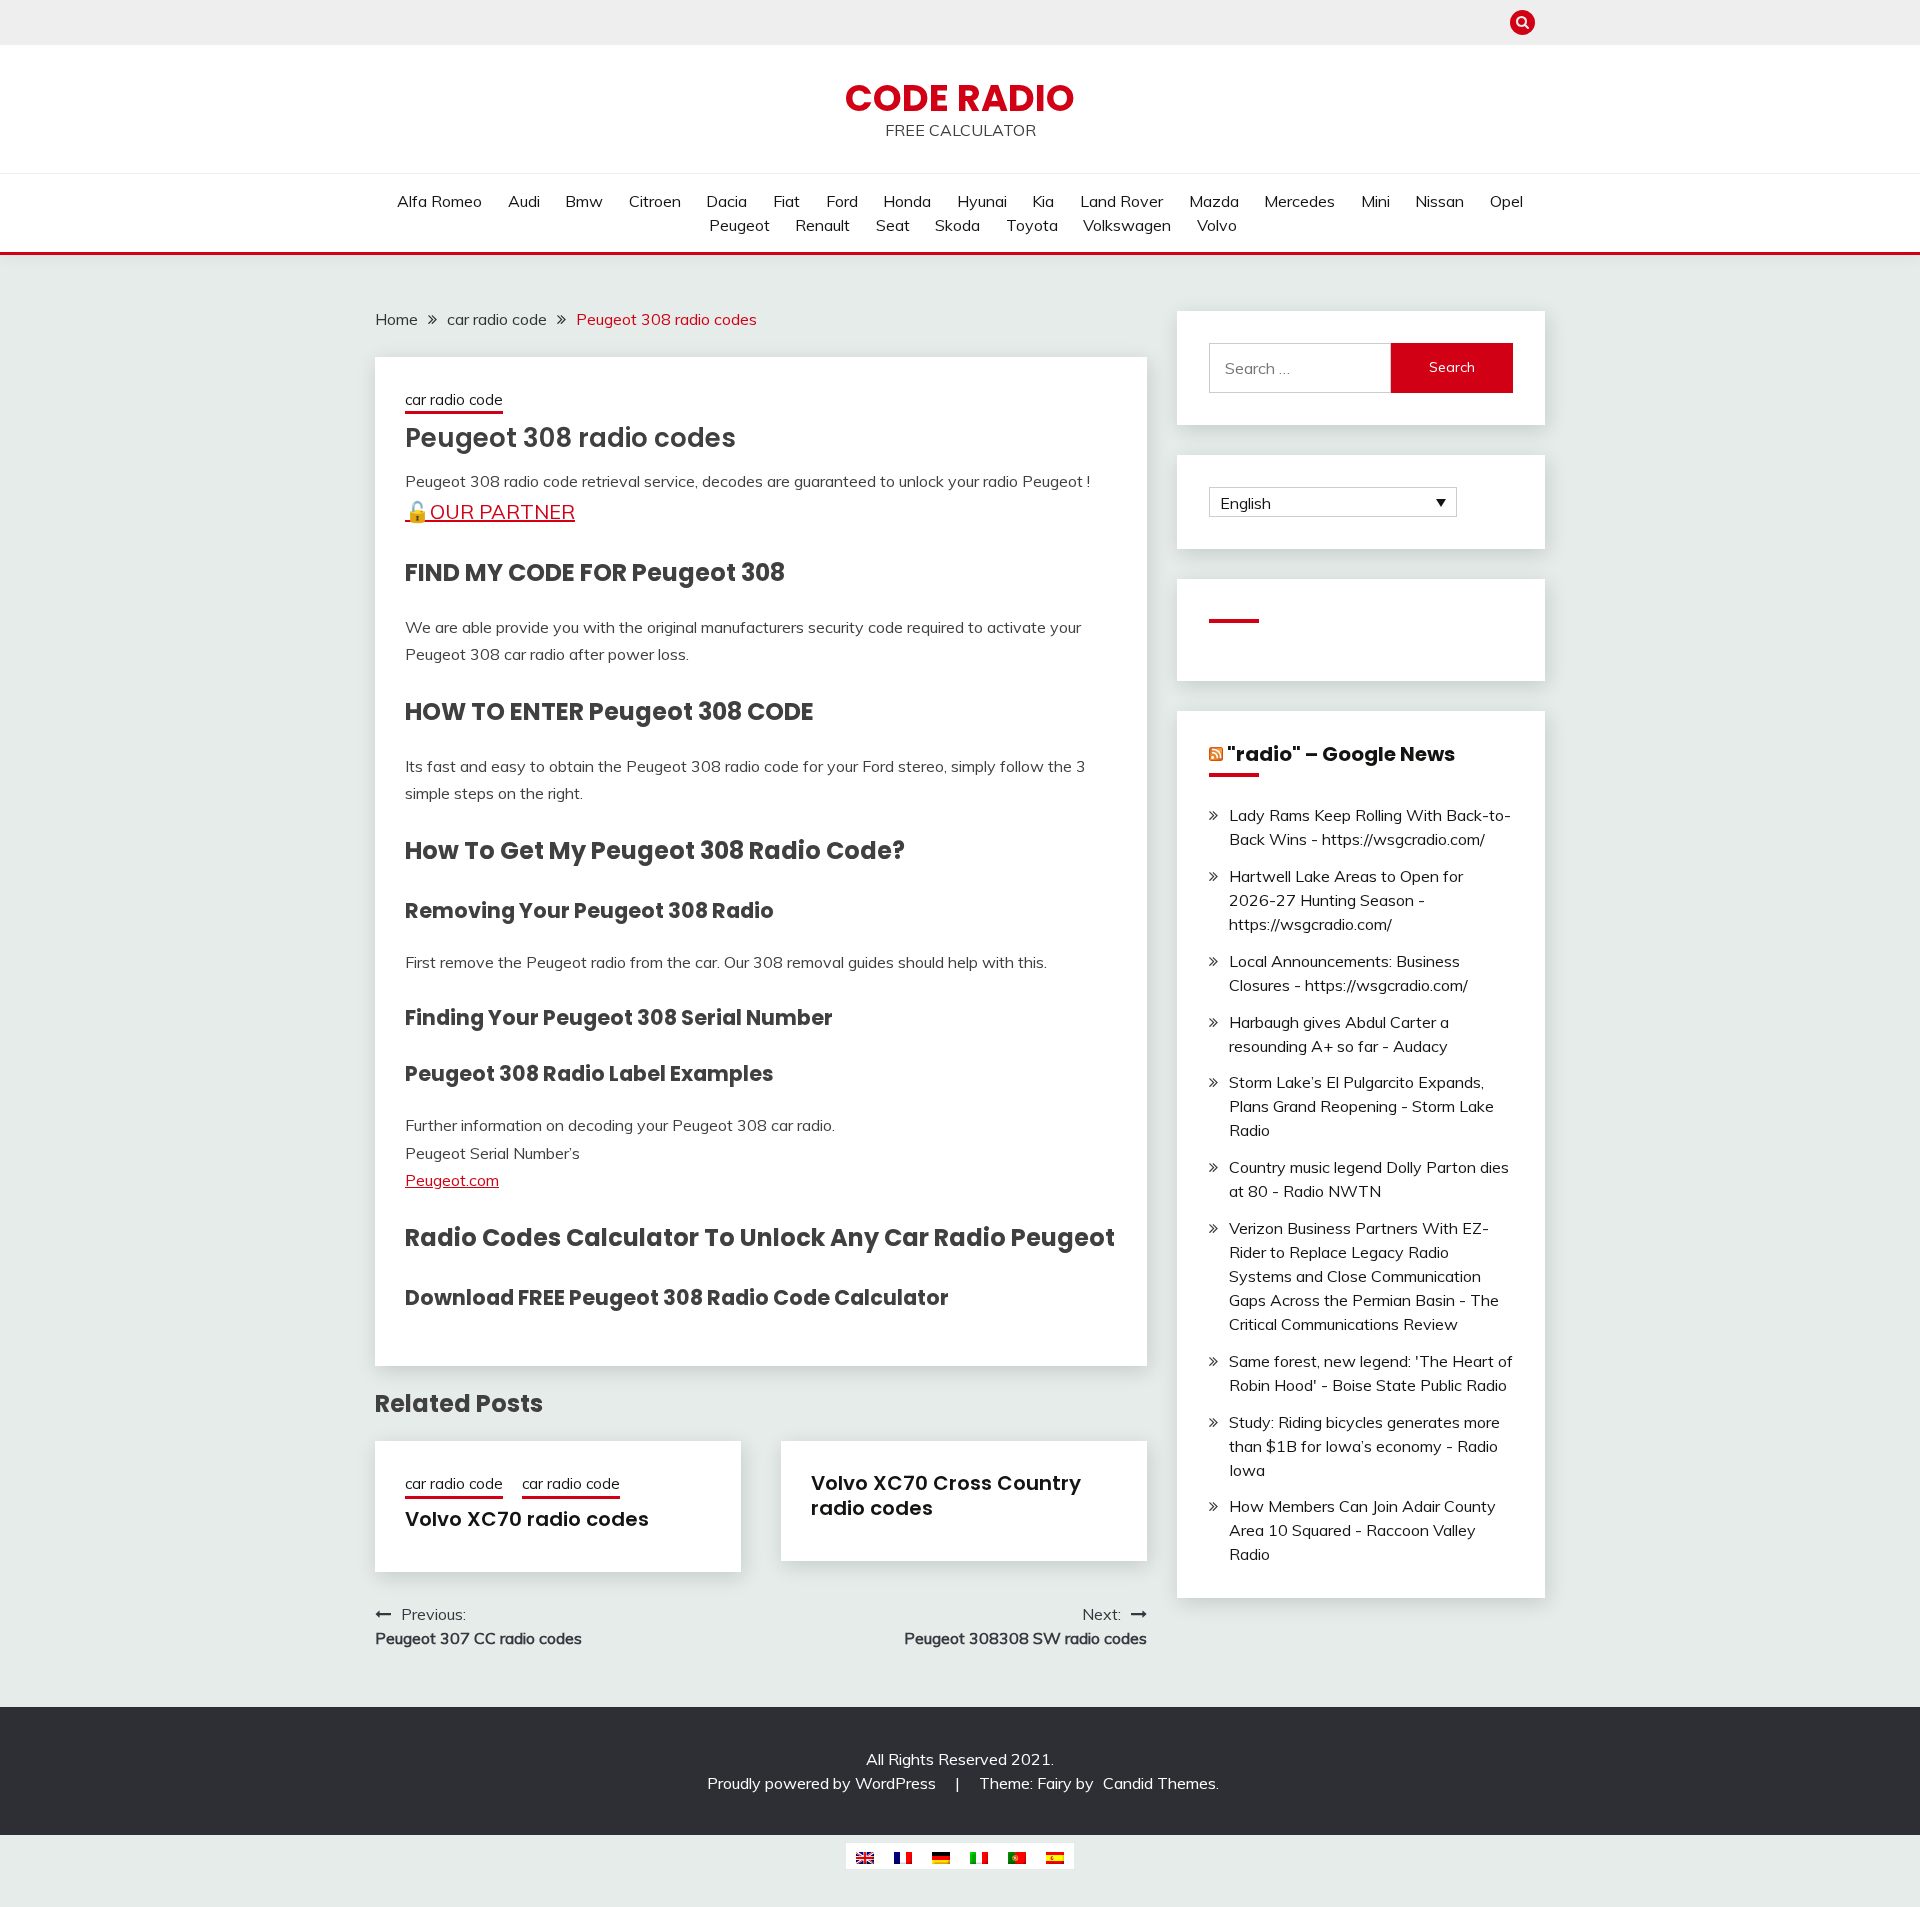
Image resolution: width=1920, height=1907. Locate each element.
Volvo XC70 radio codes (527, 1519)
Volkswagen (1127, 225)
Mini (1375, 201)
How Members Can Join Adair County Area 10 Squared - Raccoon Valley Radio (1362, 1530)
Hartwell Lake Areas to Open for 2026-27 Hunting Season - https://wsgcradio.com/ (1346, 900)
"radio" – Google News (1341, 754)
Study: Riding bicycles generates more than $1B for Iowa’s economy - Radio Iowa (1364, 1446)
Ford (842, 201)
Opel (1506, 201)
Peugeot (739, 225)
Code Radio (960, 98)
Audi (524, 201)
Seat (893, 225)
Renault (822, 225)
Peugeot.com (452, 1180)
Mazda (1214, 201)
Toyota (1032, 225)
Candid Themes (1159, 1783)
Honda (907, 201)
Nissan (1439, 201)
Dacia (726, 201)
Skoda (957, 225)
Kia (1043, 201)
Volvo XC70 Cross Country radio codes (946, 1495)
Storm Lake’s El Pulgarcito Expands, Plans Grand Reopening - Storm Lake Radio (1361, 1106)
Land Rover (1121, 201)
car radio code (454, 399)
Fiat (786, 201)
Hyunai (982, 201)
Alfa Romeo (439, 201)
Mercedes (1299, 201)
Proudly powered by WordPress (823, 1783)
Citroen (655, 201)
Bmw (584, 201)
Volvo (1217, 225)
